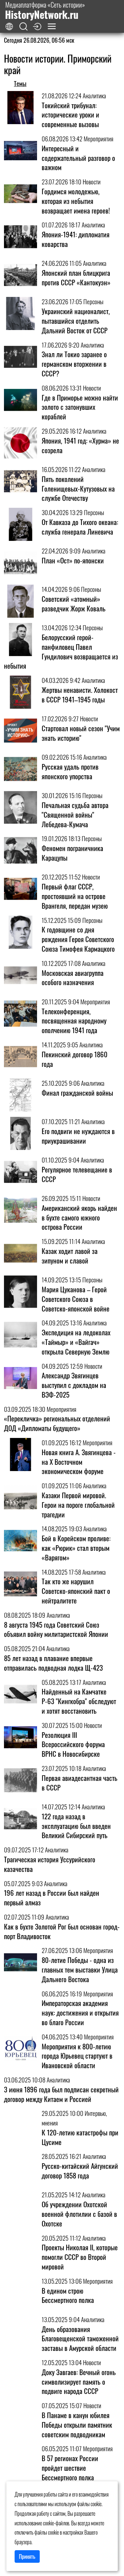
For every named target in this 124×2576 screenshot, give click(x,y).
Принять (27, 2556)
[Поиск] (23, 27)
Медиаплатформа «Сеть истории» (45, 10)
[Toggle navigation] (52, 26)
